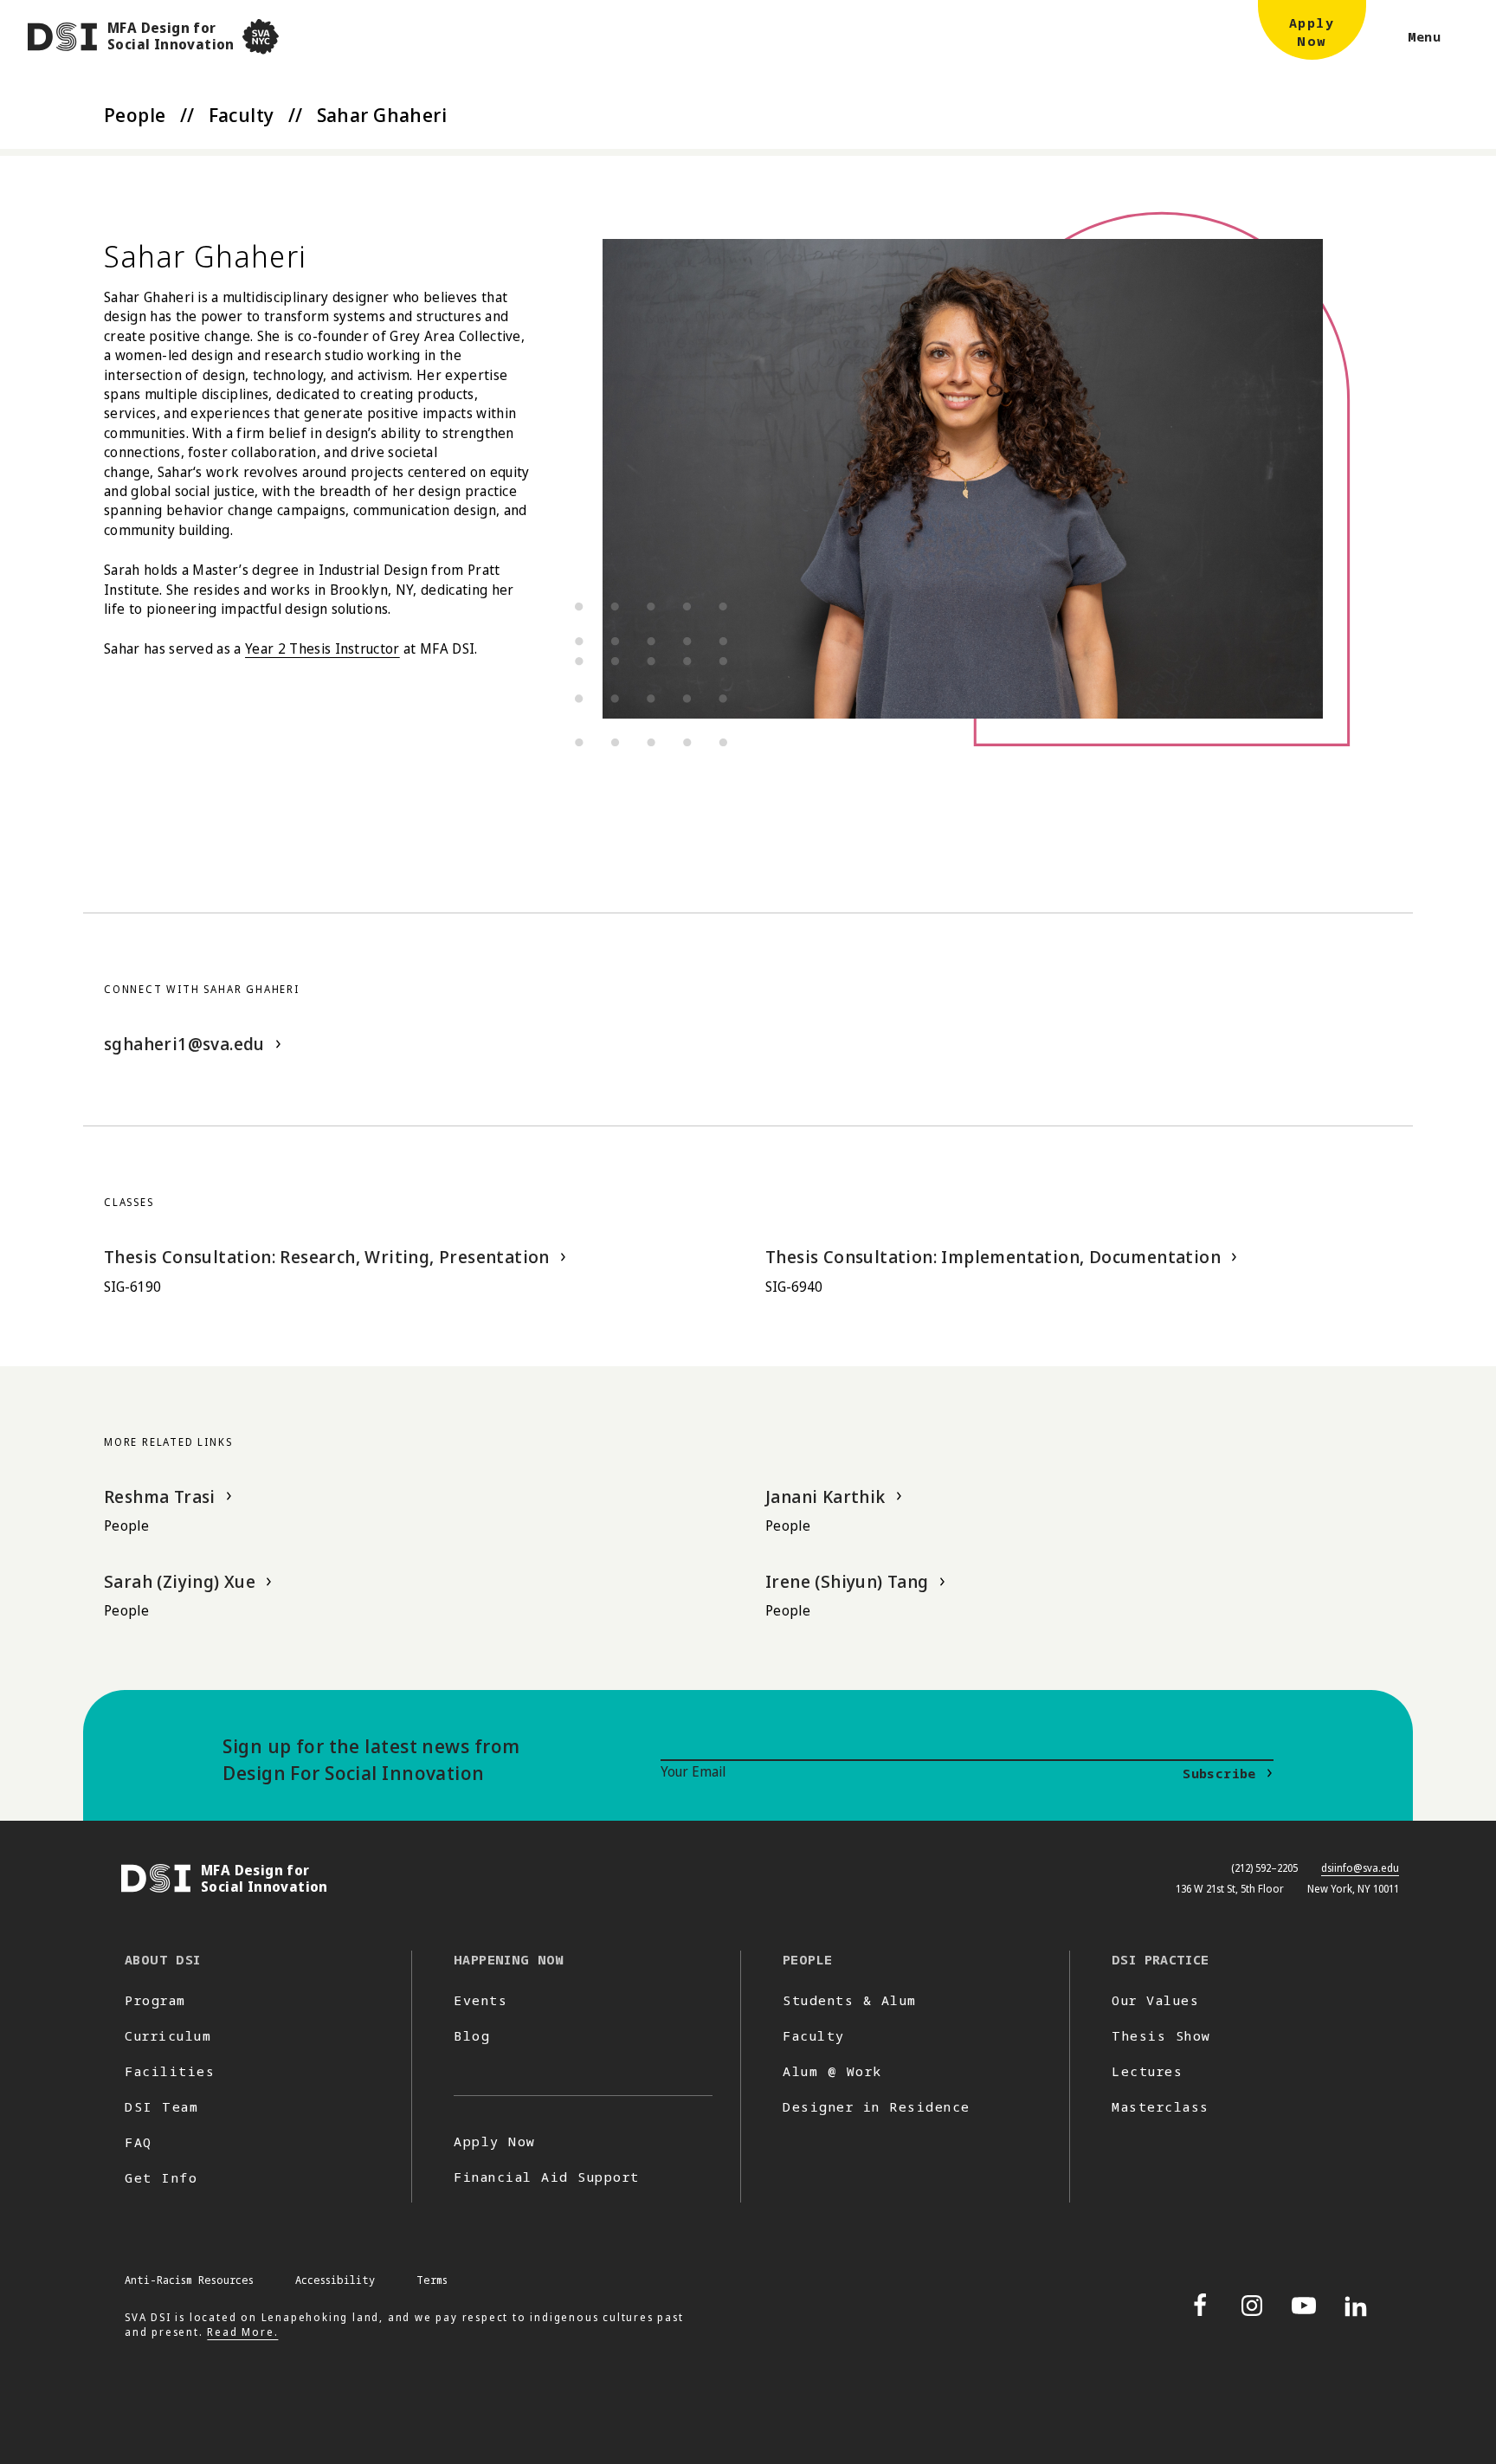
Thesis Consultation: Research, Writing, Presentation (327, 1257)
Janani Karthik (825, 1496)
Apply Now (495, 2141)
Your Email (693, 1771)
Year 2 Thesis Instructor (322, 648)
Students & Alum (850, 2000)
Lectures (1147, 2071)
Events (480, 2000)
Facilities (170, 2071)
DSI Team (161, 2106)
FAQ (139, 2142)
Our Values (1155, 2000)
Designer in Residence (877, 2106)
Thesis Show (1161, 2035)
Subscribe (1219, 1773)
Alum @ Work (832, 2071)
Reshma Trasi (160, 1496)
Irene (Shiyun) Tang (847, 1581)
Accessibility (335, 2280)
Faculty (242, 114)
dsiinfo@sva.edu (1360, 1868)
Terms (432, 2280)
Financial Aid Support (547, 2177)
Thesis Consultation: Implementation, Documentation (993, 1257)
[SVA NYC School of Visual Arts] (261, 37)
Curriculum (168, 2035)
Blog (472, 2035)
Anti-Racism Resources (189, 2280)
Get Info (161, 2177)
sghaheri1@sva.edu (184, 1044)
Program (155, 2000)
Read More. (242, 2332)
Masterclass (1161, 2106)
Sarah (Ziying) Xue (180, 1581)
